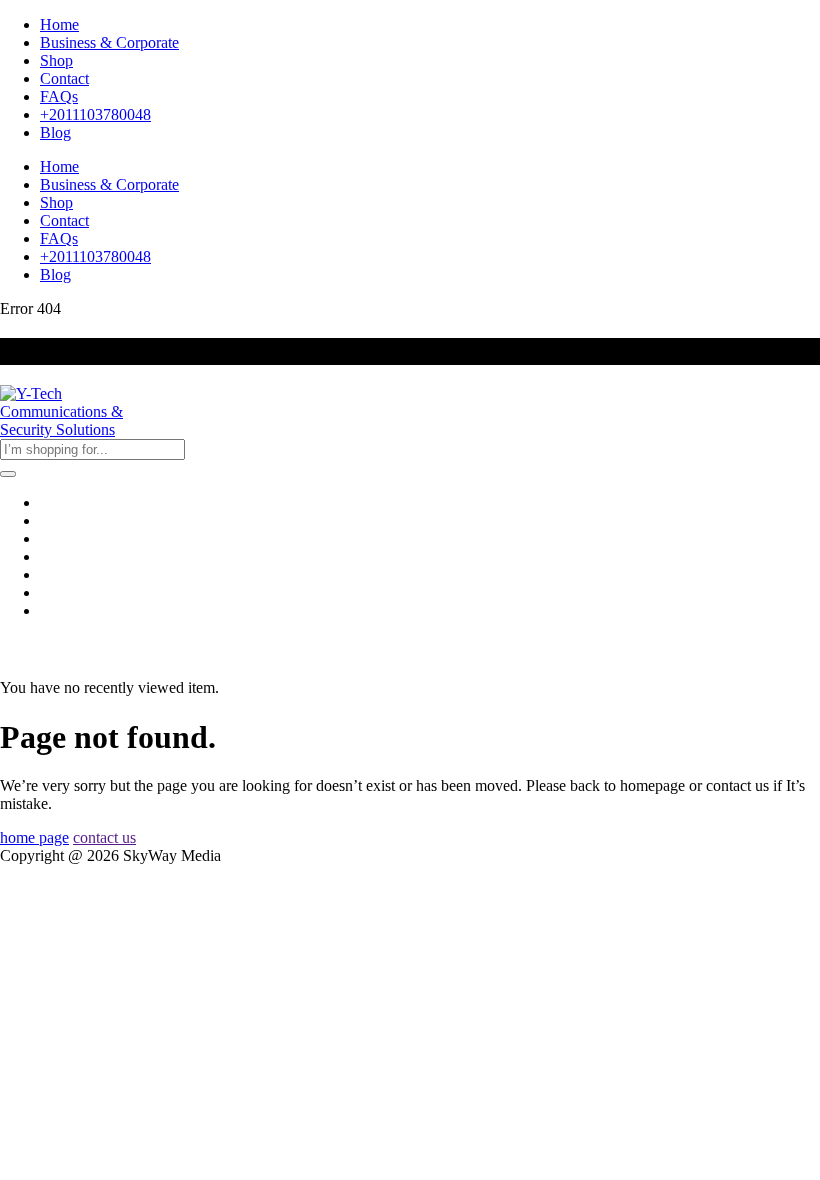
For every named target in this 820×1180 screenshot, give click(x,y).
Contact (64, 78)
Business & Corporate (109, 42)
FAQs (59, 96)
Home (59, 24)
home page (34, 837)
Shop (56, 60)
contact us (104, 837)
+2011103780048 (95, 114)
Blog (55, 132)
